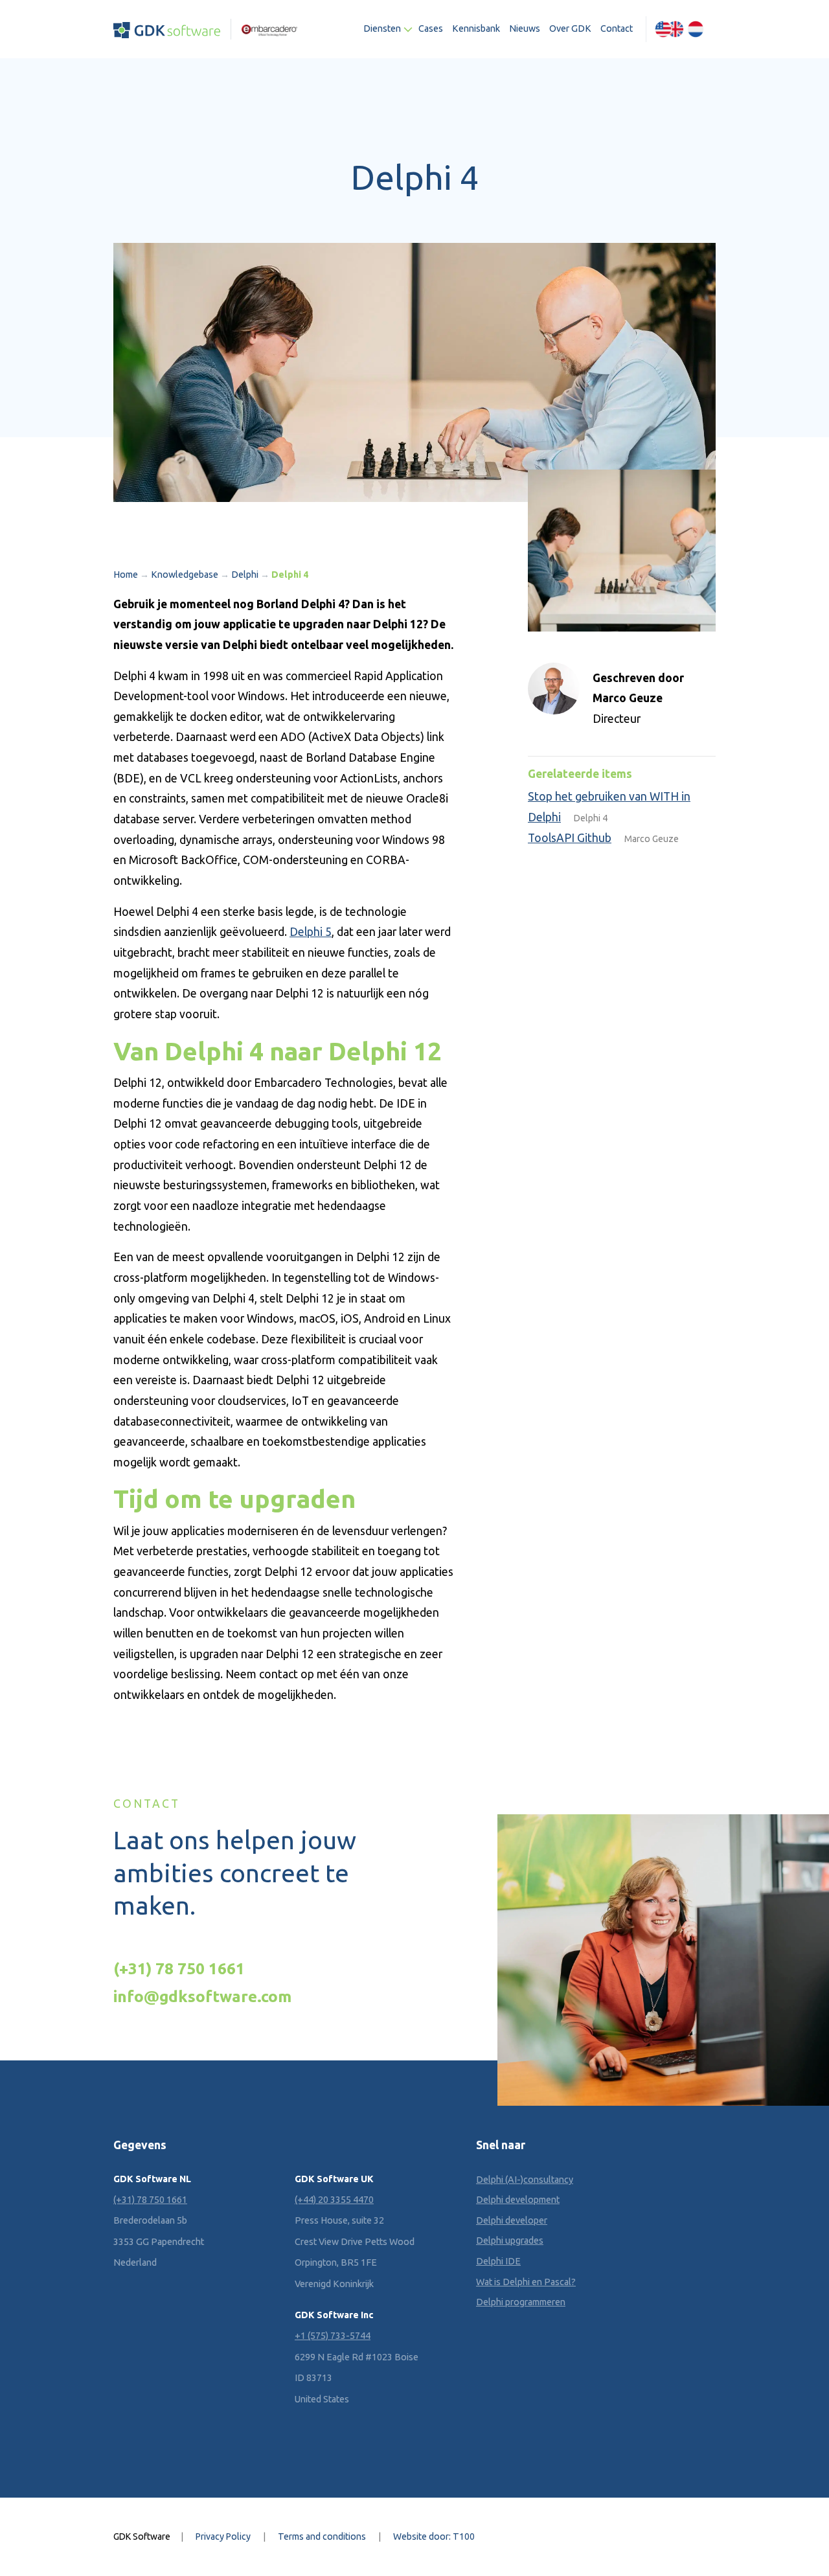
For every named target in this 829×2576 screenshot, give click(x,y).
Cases (431, 28)
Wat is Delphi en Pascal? (526, 2282)
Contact (617, 28)
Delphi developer (512, 2220)
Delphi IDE (498, 2261)
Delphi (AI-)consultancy (525, 2180)
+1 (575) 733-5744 (333, 2336)
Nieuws (525, 28)
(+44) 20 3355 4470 (334, 2200)
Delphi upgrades (510, 2240)
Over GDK (570, 28)
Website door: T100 (434, 2536)
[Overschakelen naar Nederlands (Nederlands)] (696, 29)
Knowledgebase (185, 575)
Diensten (382, 28)
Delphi (245, 575)
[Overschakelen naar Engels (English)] (669, 29)
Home (126, 575)
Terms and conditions (322, 2536)
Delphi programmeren (521, 2302)
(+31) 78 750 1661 (179, 1968)
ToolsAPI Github (570, 838)
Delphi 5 (311, 932)
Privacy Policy (223, 2536)
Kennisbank (476, 28)
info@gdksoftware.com (202, 1996)
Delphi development (518, 2200)
